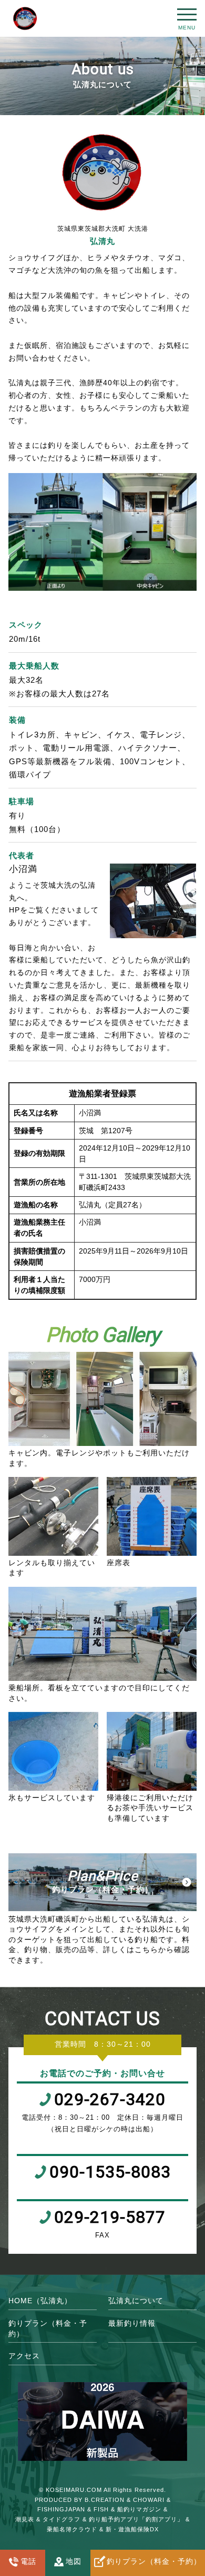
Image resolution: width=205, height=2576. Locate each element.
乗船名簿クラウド (72, 2529)
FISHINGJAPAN (61, 2509)
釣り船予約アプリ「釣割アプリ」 (136, 2519)
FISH (101, 2509)
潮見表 (25, 2519)
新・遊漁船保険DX (132, 2529)
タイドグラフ (61, 2519)
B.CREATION (105, 2500)
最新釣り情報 (132, 2323)
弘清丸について (136, 2301)
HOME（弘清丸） (40, 2301)
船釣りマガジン (139, 2509)
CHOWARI (149, 2500)
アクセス (24, 2356)
